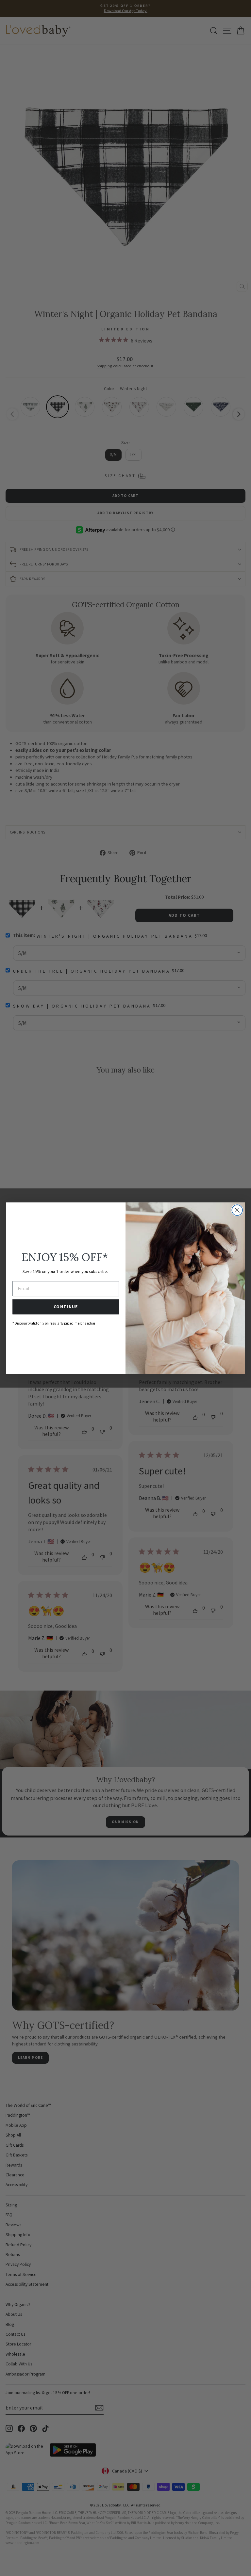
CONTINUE (66, 1307)
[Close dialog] (237, 1210)
